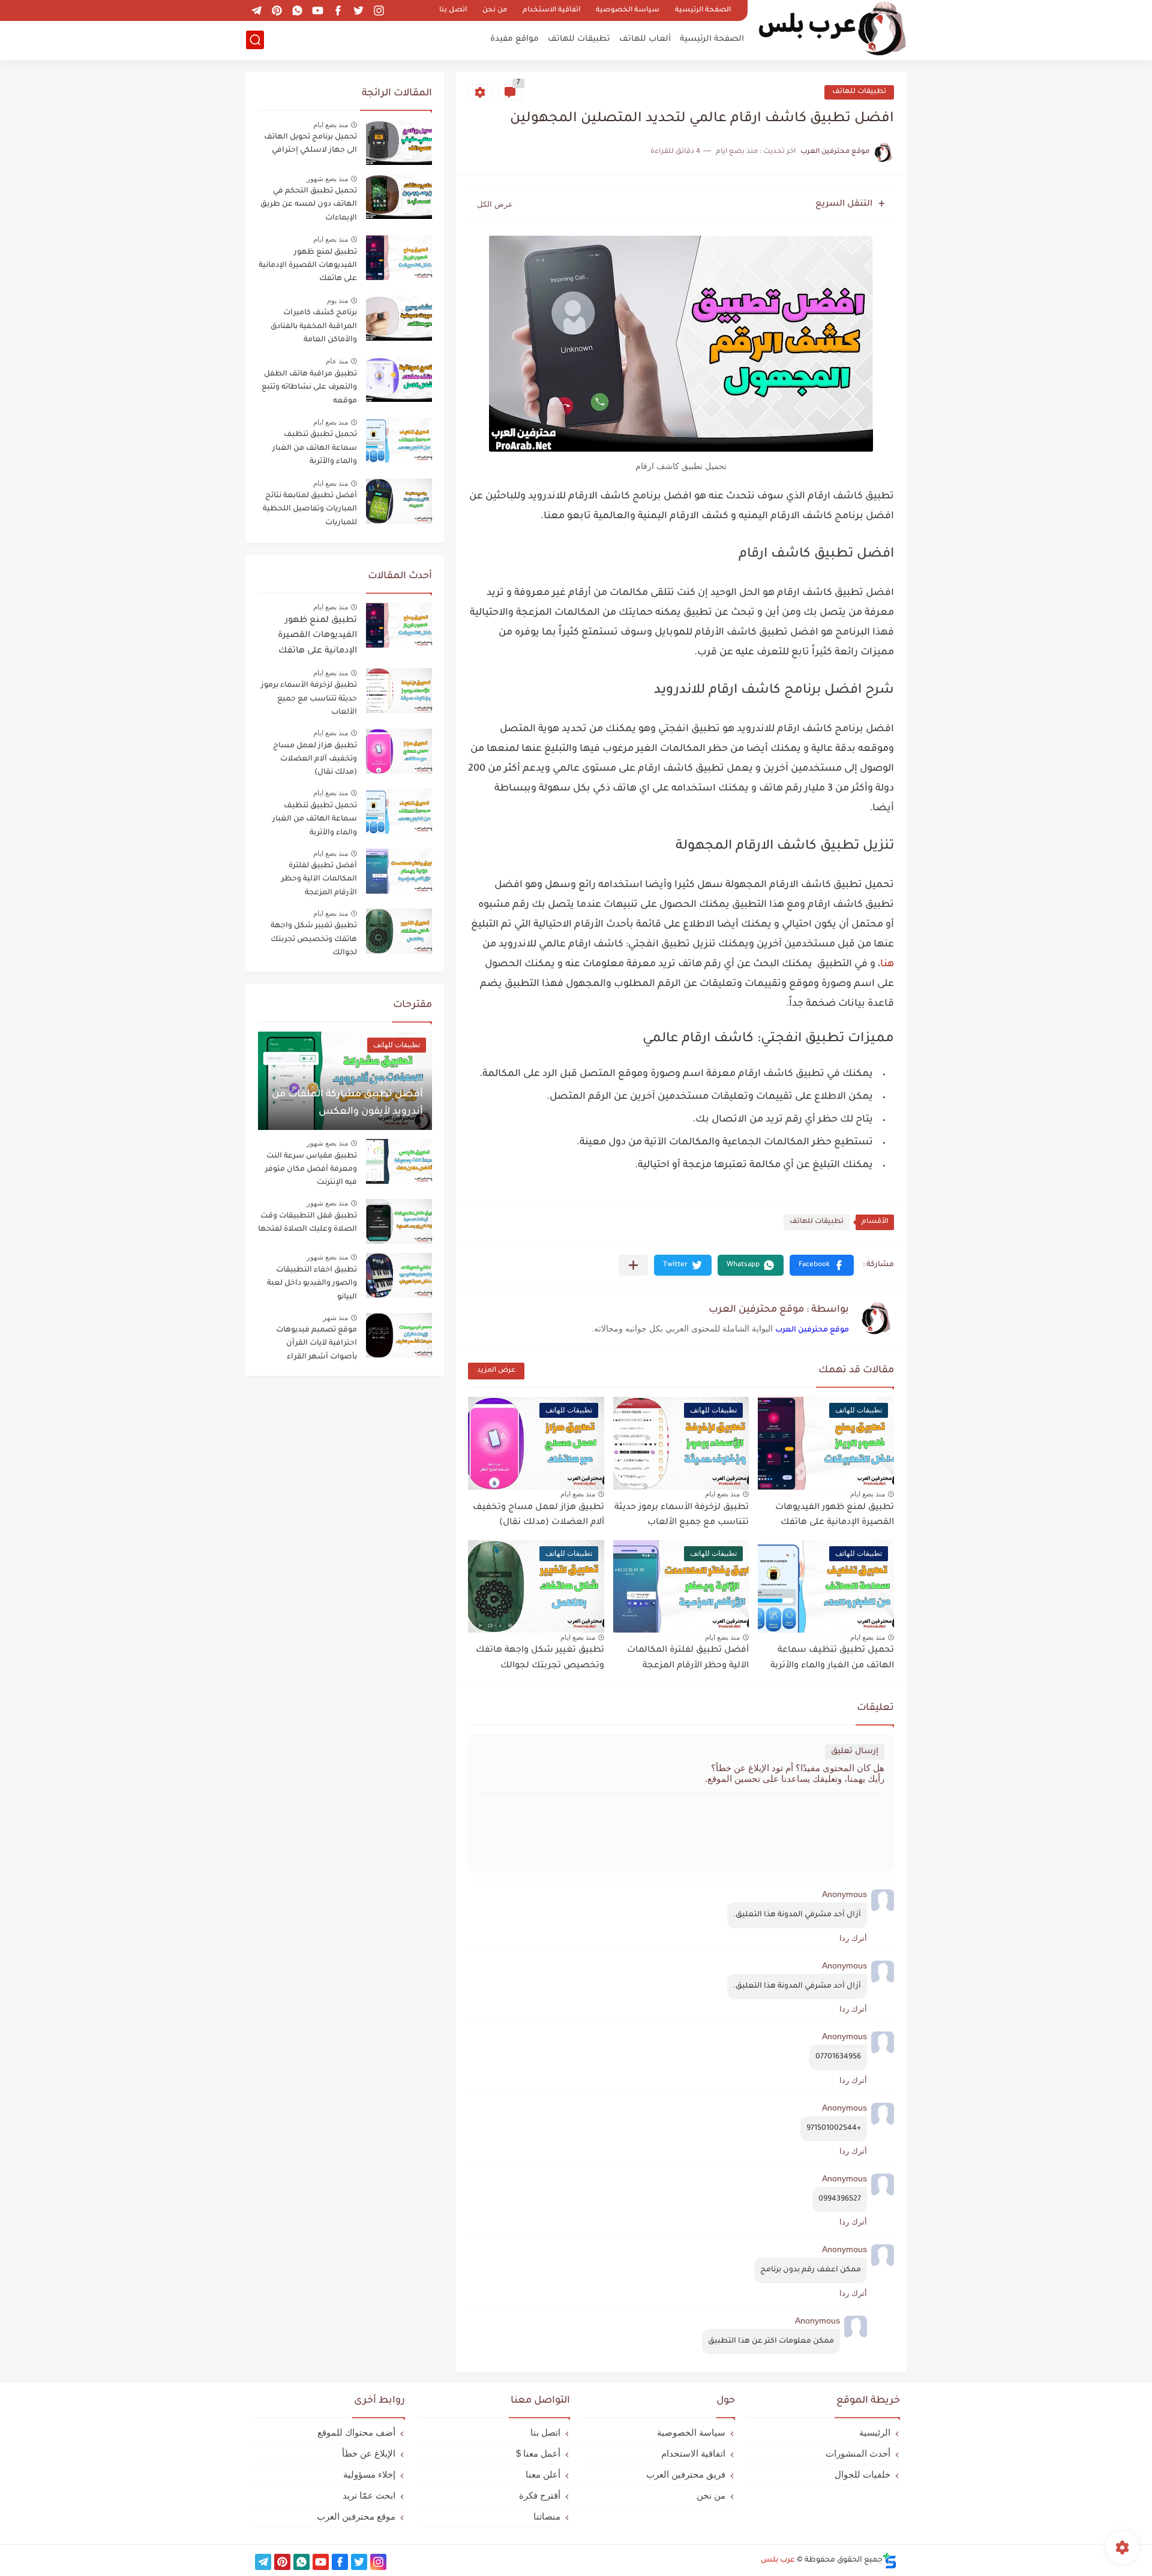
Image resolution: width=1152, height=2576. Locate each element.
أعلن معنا (543, 2474)
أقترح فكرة (540, 2495)
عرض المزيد (496, 1371)
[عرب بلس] (831, 29)
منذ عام (337, 361)
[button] (822, 1265)
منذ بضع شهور (327, 179)
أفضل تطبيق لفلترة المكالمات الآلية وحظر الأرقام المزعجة (319, 880)
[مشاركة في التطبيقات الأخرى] (633, 1265)
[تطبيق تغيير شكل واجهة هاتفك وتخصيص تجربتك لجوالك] (399, 931)
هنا (887, 964)
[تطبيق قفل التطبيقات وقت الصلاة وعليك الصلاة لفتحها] (399, 1221)
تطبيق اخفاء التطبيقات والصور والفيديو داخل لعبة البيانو (312, 1284)
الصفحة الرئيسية (703, 10)
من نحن (495, 10)
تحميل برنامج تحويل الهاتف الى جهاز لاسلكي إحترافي (310, 144)
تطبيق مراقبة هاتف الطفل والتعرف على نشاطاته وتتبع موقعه (309, 388)
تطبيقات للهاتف (579, 39)
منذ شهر (335, 1318)
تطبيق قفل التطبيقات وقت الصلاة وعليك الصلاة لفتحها (307, 1223)
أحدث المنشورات (858, 2453)
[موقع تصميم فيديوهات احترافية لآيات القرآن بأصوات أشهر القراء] (399, 1335)
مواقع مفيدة (514, 39)
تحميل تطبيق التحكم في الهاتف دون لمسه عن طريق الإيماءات (309, 205)
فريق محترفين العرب (686, 2474)
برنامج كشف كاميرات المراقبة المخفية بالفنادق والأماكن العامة (314, 327)
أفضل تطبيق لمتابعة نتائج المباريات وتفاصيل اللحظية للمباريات (310, 510)
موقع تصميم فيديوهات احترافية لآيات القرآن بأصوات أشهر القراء (316, 1344)
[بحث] (255, 40)
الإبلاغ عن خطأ (369, 2453)
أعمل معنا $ (538, 2453)
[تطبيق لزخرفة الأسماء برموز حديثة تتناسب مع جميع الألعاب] (399, 691)
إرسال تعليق (855, 1752)
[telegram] (256, 10)
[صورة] (399, 142)
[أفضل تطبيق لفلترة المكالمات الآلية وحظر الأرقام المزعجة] (399, 871)
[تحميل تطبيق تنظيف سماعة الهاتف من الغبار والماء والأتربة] (399, 811)
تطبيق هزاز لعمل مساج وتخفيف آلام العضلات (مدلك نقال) (315, 760)
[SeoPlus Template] (890, 2561)
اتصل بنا (453, 10)
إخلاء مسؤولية (369, 2474)
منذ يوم (337, 300)
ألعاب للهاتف (645, 39)
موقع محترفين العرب (812, 1330)
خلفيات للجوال (862, 2474)
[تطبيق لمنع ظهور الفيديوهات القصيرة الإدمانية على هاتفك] (399, 625)
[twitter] (358, 10)
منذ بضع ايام (868, 1494)
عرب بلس (778, 2560)
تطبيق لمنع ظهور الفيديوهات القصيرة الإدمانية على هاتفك (308, 266)
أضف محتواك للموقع (356, 2432)
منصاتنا (547, 2516)
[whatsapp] (297, 10)
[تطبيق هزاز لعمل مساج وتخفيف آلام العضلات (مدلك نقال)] (399, 751)
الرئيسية (875, 2432)
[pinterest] (277, 10)
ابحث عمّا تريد (369, 2495)
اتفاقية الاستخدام (551, 10)
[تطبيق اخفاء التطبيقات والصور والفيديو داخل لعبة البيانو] (399, 1275)
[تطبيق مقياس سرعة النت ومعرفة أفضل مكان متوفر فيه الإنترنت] (399, 1161)
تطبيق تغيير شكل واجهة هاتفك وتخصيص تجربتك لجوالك (314, 940)
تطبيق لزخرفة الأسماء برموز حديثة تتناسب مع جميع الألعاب (309, 699)
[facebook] (338, 10)
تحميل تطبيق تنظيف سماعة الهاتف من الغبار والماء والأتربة (315, 448)
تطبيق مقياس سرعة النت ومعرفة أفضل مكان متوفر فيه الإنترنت (311, 1170)
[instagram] (379, 10)
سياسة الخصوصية (628, 10)
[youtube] (317, 10)
